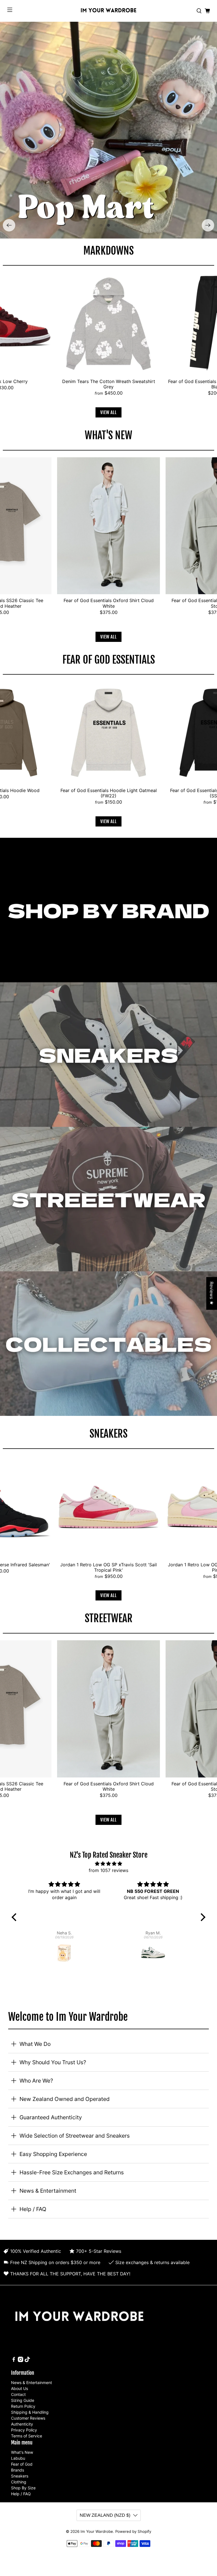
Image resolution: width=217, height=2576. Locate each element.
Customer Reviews (28, 2418)
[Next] (208, 225)
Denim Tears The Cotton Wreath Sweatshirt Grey (109, 384)
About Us (19, 2388)
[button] (16, 1917)
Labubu (18, 2458)
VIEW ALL (108, 412)
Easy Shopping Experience (53, 2154)
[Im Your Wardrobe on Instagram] (20, 2360)
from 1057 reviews (108, 1870)
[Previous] (9, 225)
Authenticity (22, 2424)
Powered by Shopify (133, 2531)
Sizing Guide (23, 2400)
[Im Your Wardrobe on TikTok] (27, 2360)
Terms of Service (27, 2436)
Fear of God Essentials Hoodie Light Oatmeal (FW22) (109, 793)
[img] (109, 1864)
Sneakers (20, 2476)
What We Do (35, 2044)
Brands (18, 2470)
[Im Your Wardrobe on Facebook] (14, 2360)
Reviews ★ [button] (212, 1293)
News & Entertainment (48, 2191)
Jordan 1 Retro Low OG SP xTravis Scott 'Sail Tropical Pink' (108, 1567)
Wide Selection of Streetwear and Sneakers (75, 2136)
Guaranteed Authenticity (51, 2117)
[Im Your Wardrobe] (108, 11)
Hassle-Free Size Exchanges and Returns (72, 2172)
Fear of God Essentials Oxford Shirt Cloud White (109, 603)
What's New (22, 2452)
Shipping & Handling (30, 2412)
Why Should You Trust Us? (53, 2062)
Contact (18, 2394)
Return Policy (23, 2406)
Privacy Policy (24, 2430)
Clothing (19, 2482)
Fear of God (22, 2464)
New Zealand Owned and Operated (65, 2099)
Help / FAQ (33, 2209)
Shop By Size (23, 2488)
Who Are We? (36, 2081)
